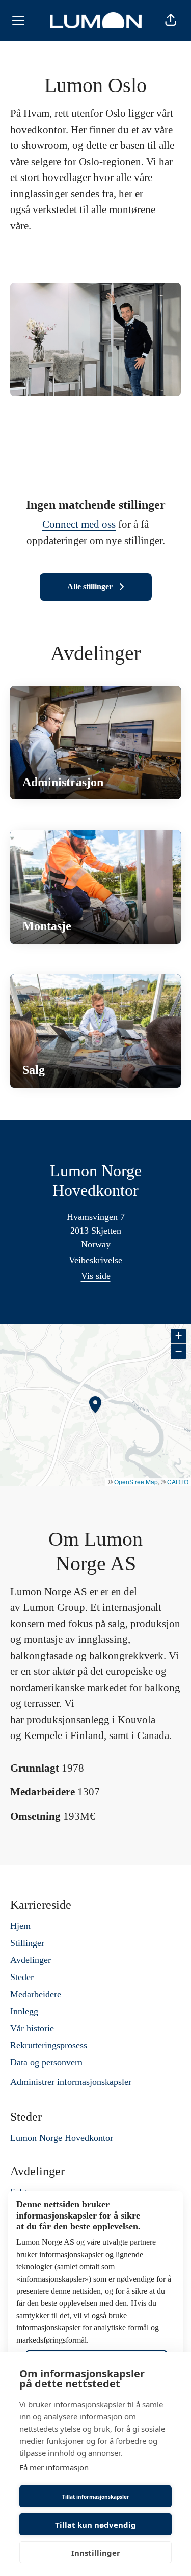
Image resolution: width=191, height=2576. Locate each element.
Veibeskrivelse (95, 1260)
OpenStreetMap (136, 1481)
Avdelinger (31, 1960)
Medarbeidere (36, 1994)
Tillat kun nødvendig (95, 2525)
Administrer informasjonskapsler (71, 2082)
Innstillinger (96, 2553)
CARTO (178, 1481)
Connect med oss (79, 524)
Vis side (96, 1276)
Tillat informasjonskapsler (96, 2497)
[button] (171, 20)
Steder (22, 1977)
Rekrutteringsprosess (49, 2045)
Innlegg (24, 2011)
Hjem (20, 1926)
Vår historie (32, 2028)
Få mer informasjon (54, 2467)
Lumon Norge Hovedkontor (62, 2138)
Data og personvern (46, 2062)
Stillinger (27, 1943)
